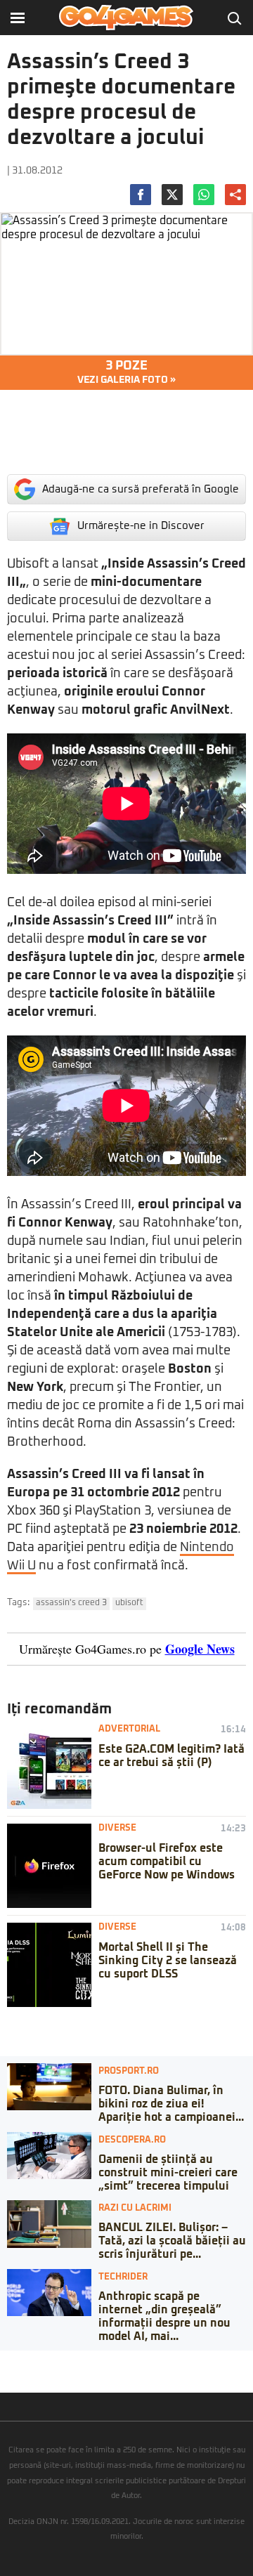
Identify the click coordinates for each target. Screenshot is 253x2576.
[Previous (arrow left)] (4, 2375)
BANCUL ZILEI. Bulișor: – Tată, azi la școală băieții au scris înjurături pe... (172, 2241)
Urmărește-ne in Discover (141, 526)
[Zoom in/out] (38, 2361)
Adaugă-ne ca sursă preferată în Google (141, 489)
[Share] (15, 2361)
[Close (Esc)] (4, 2361)
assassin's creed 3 (71, 1603)
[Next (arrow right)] (15, 2375)
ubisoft (129, 1603)
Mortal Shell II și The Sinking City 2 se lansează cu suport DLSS (168, 1961)
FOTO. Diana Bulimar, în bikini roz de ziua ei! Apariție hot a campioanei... (171, 2104)
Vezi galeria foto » (126, 372)
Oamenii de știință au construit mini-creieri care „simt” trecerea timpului (168, 2173)
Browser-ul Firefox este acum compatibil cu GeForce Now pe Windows (167, 1862)
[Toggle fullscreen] (27, 2361)
